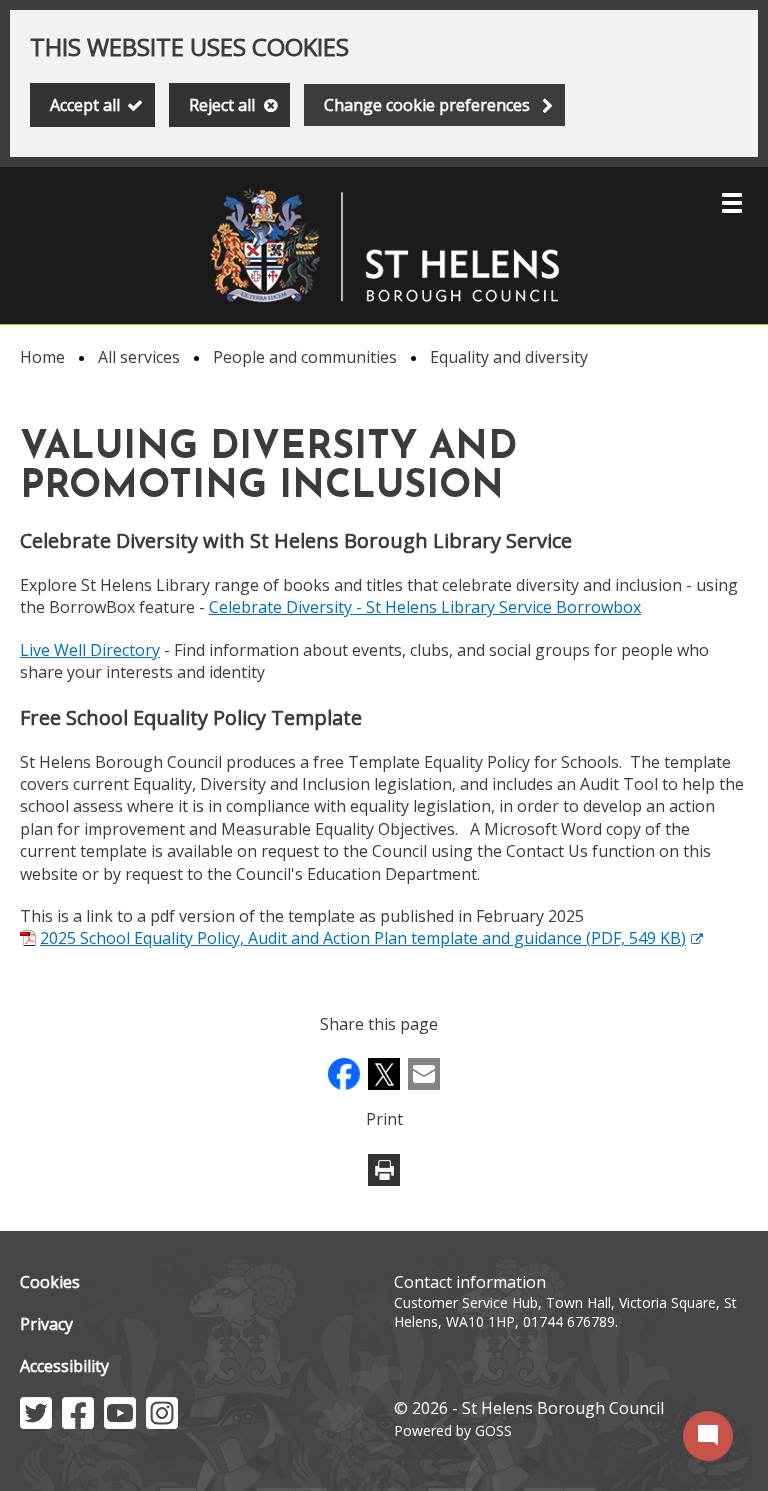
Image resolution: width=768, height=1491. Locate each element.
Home (42, 357)
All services (139, 357)
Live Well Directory (90, 650)
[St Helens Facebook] (78, 1423)
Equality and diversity (509, 357)
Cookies (50, 1282)
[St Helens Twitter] (36, 1423)
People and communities (305, 357)
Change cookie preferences (427, 105)
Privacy (46, 1324)
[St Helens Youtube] (120, 1423)
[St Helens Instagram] (162, 1423)
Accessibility (64, 1366)
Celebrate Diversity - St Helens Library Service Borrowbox (425, 607)
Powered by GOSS (453, 1430)
